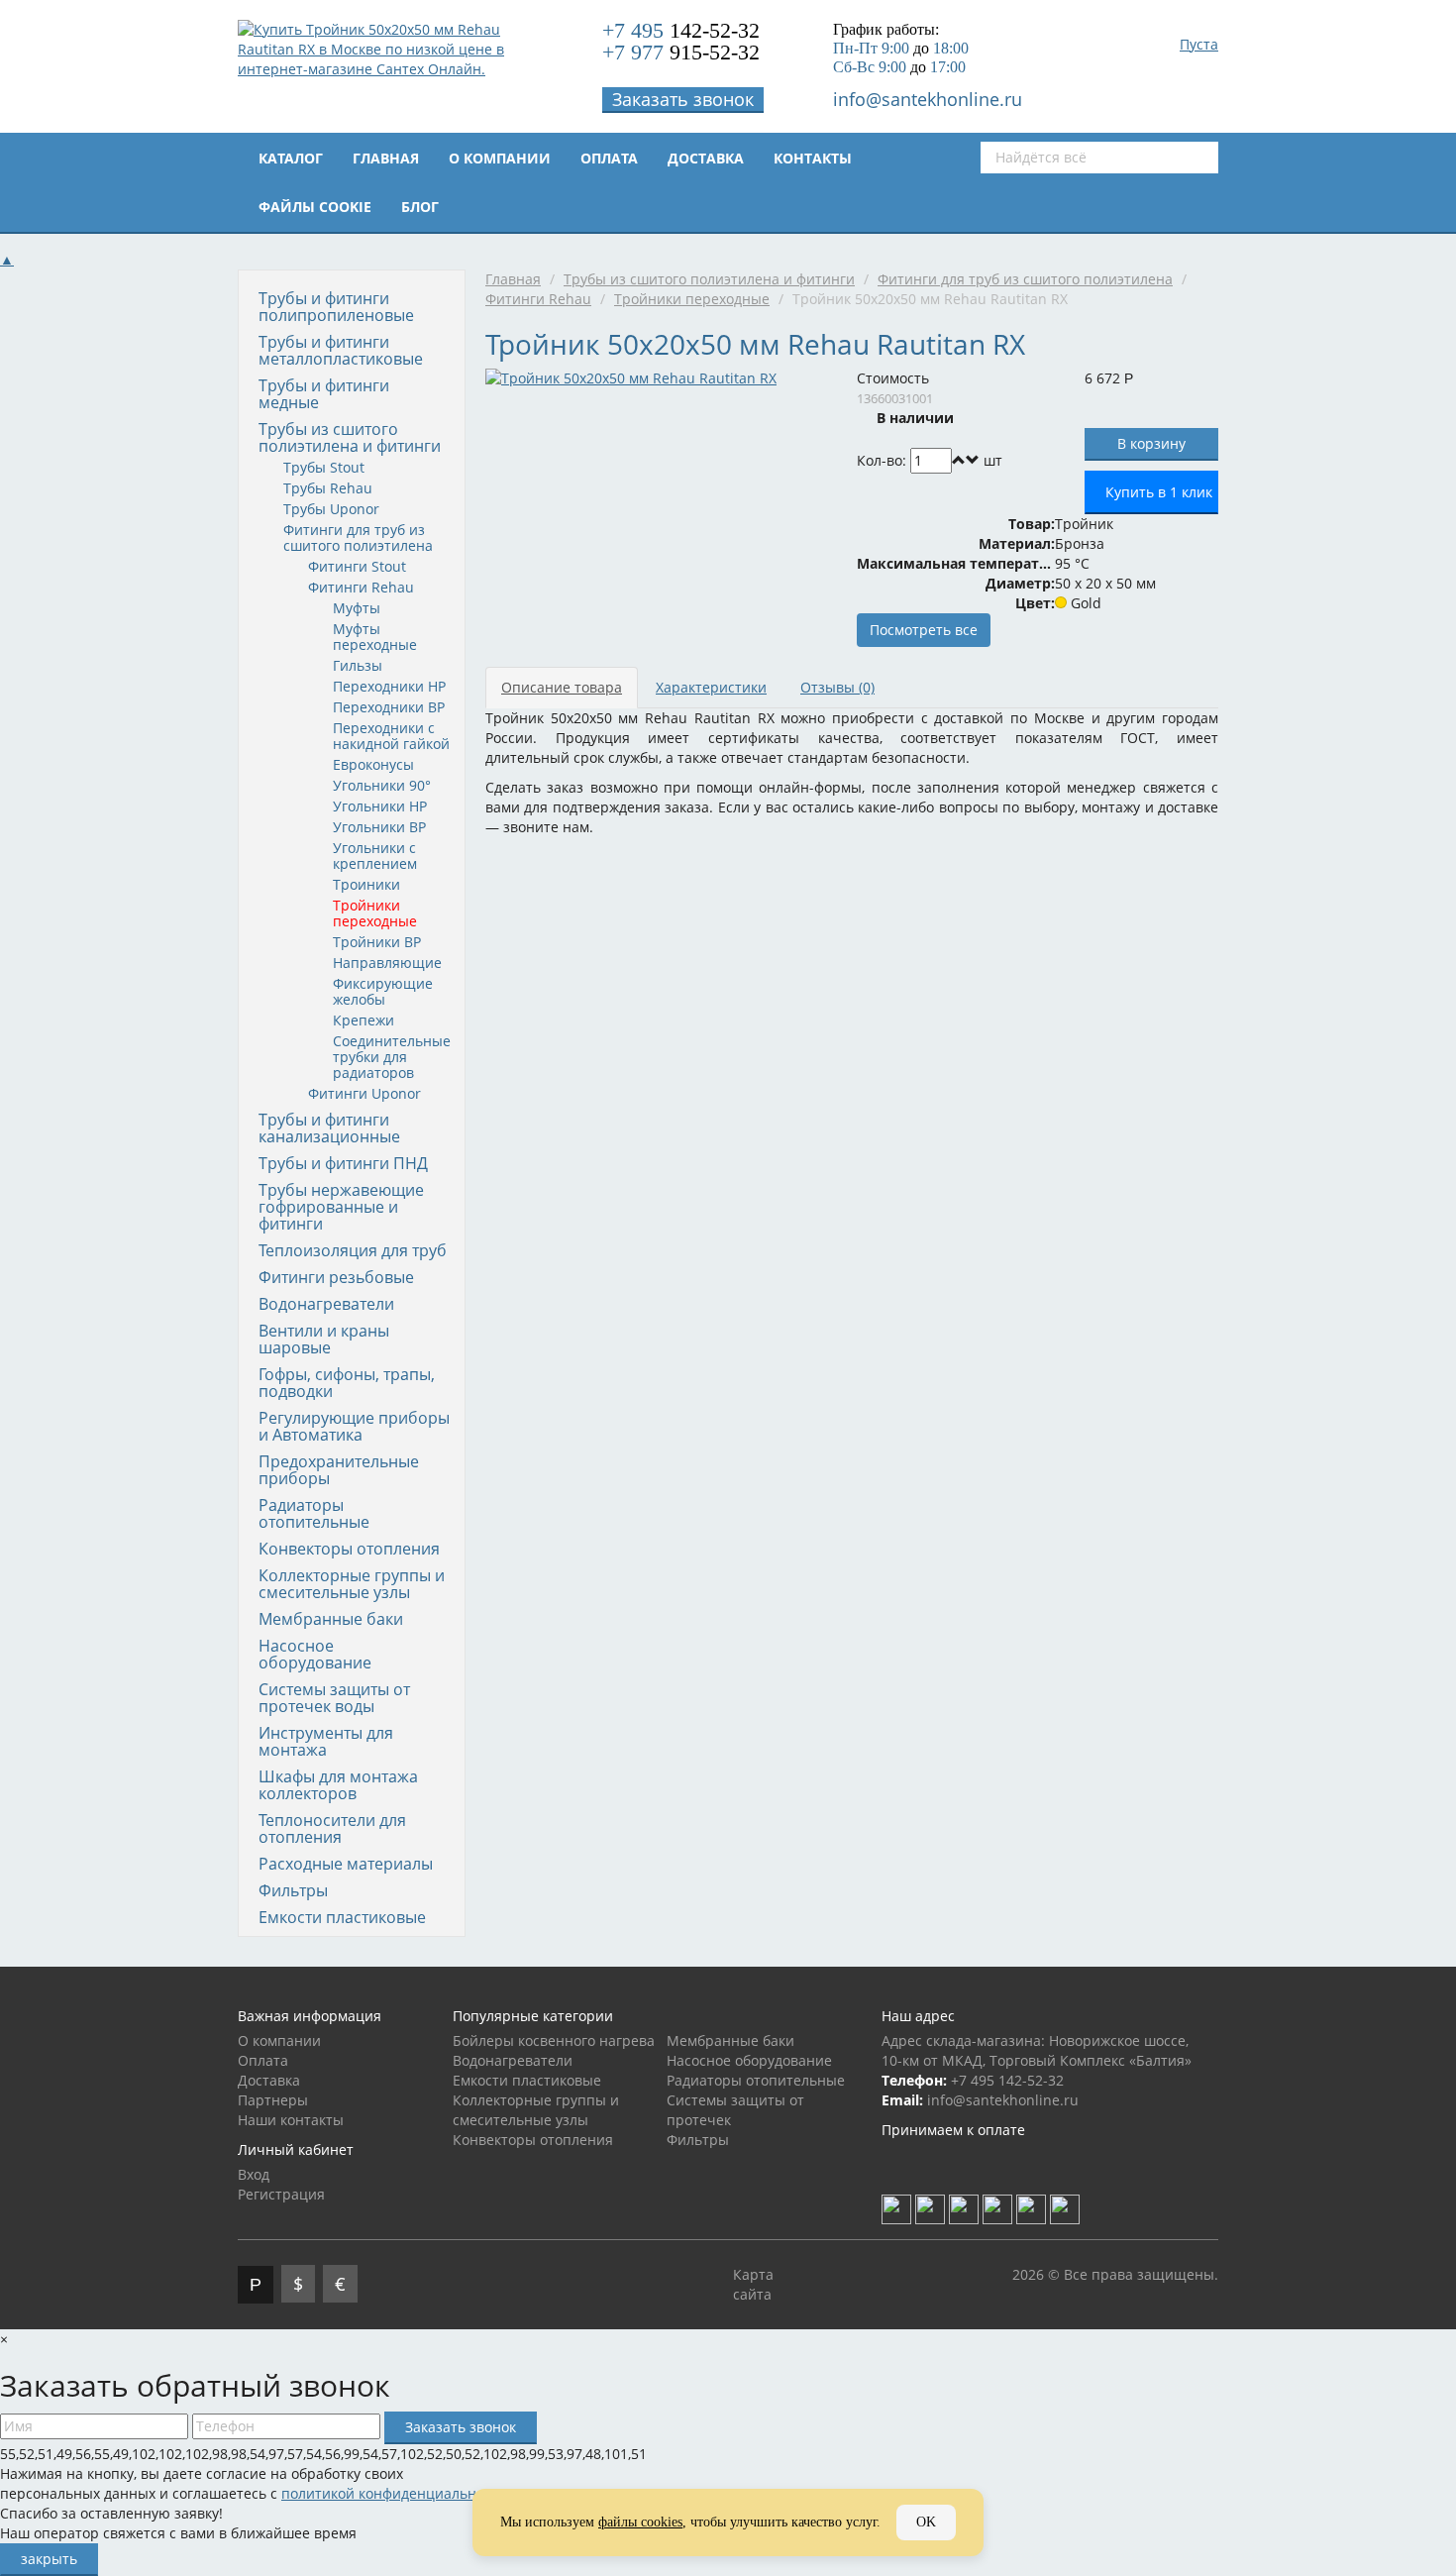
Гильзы (358, 665)
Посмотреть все (924, 630)
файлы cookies (640, 2522)
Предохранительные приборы (339, 1470)
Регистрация (281, 2194)
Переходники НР (389, 686)
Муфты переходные (375, 637)
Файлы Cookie (315, 207)
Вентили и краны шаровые (324, 1339)
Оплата (609, 158)
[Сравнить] (1016, 460)
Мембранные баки (331, 1619)
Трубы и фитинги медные (324, 394)
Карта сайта (753, 2284)
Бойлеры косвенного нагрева (554, 2040)
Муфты (357, 608)
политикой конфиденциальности (394, 2493)
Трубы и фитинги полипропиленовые (336, 307)
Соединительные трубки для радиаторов (392, 1057)
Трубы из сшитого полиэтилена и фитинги (350, 437)
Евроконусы (373, 764)
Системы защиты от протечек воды (334, 1698)
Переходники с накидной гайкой (391, 736)
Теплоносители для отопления (332, 1828)
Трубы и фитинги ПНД (343, 1163)
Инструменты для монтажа (326, 1741)
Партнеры (273, 2100)
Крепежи (364, 1020)
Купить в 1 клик (1159, 492)
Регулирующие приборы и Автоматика (354, 1426)
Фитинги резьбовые (336, 1277)
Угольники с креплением (375, 856)
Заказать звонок (683, 99)
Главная (386, 158)
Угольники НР (380, 806)
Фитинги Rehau (361, 587)
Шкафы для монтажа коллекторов (338, 1785)
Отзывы (837, 687)
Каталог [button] (291, 158)
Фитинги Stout (357, 566)
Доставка (706, 158)
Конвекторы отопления (349, 1549)
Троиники (366, 884)
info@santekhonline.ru (928, 99)
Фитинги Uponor (364, 1093)
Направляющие (387, 963)
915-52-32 (681, 52)
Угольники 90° (382, 785)
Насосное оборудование (315, 1654)
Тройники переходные (375, 913)
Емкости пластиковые (342, 1917)
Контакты (813, 158)
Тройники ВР (377, 942)
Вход (254, 2174)
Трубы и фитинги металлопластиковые (341, 350)
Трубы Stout (324, 467)
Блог (420, 207)
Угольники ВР (379, 827)
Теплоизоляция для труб (353, 1250)
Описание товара (562, 687)
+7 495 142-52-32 (1007, 2080)
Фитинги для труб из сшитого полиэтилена (358, 537)
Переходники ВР (389, 707)
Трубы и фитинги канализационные (329, 1128)
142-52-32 (681, 30)
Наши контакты (291, 2120)
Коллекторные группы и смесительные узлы (352, 1584)
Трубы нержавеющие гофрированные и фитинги (341, 1207)
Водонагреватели (326, 1304)
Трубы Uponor (331, 509)
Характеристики (711, 687)
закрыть (49, 2559)
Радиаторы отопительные (314, 1513)
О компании (500, 158)
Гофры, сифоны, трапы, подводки (347, 1383)
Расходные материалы (346, 1864)
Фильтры (293, 1890)
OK (926, 2522)
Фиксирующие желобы (383, 991)
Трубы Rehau (328, 488)
